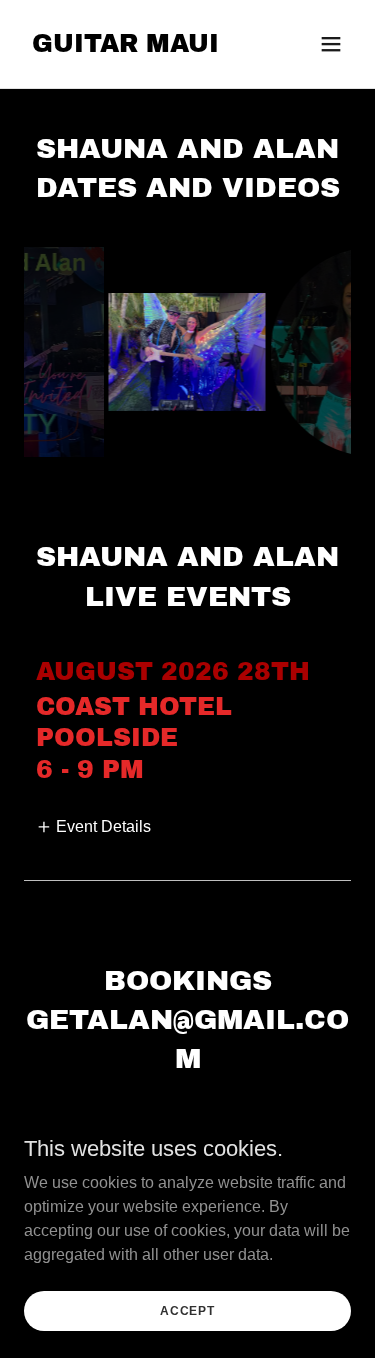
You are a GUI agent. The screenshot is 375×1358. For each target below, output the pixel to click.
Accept (187, 1310)
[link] (125, 46)
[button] (331, 44)
